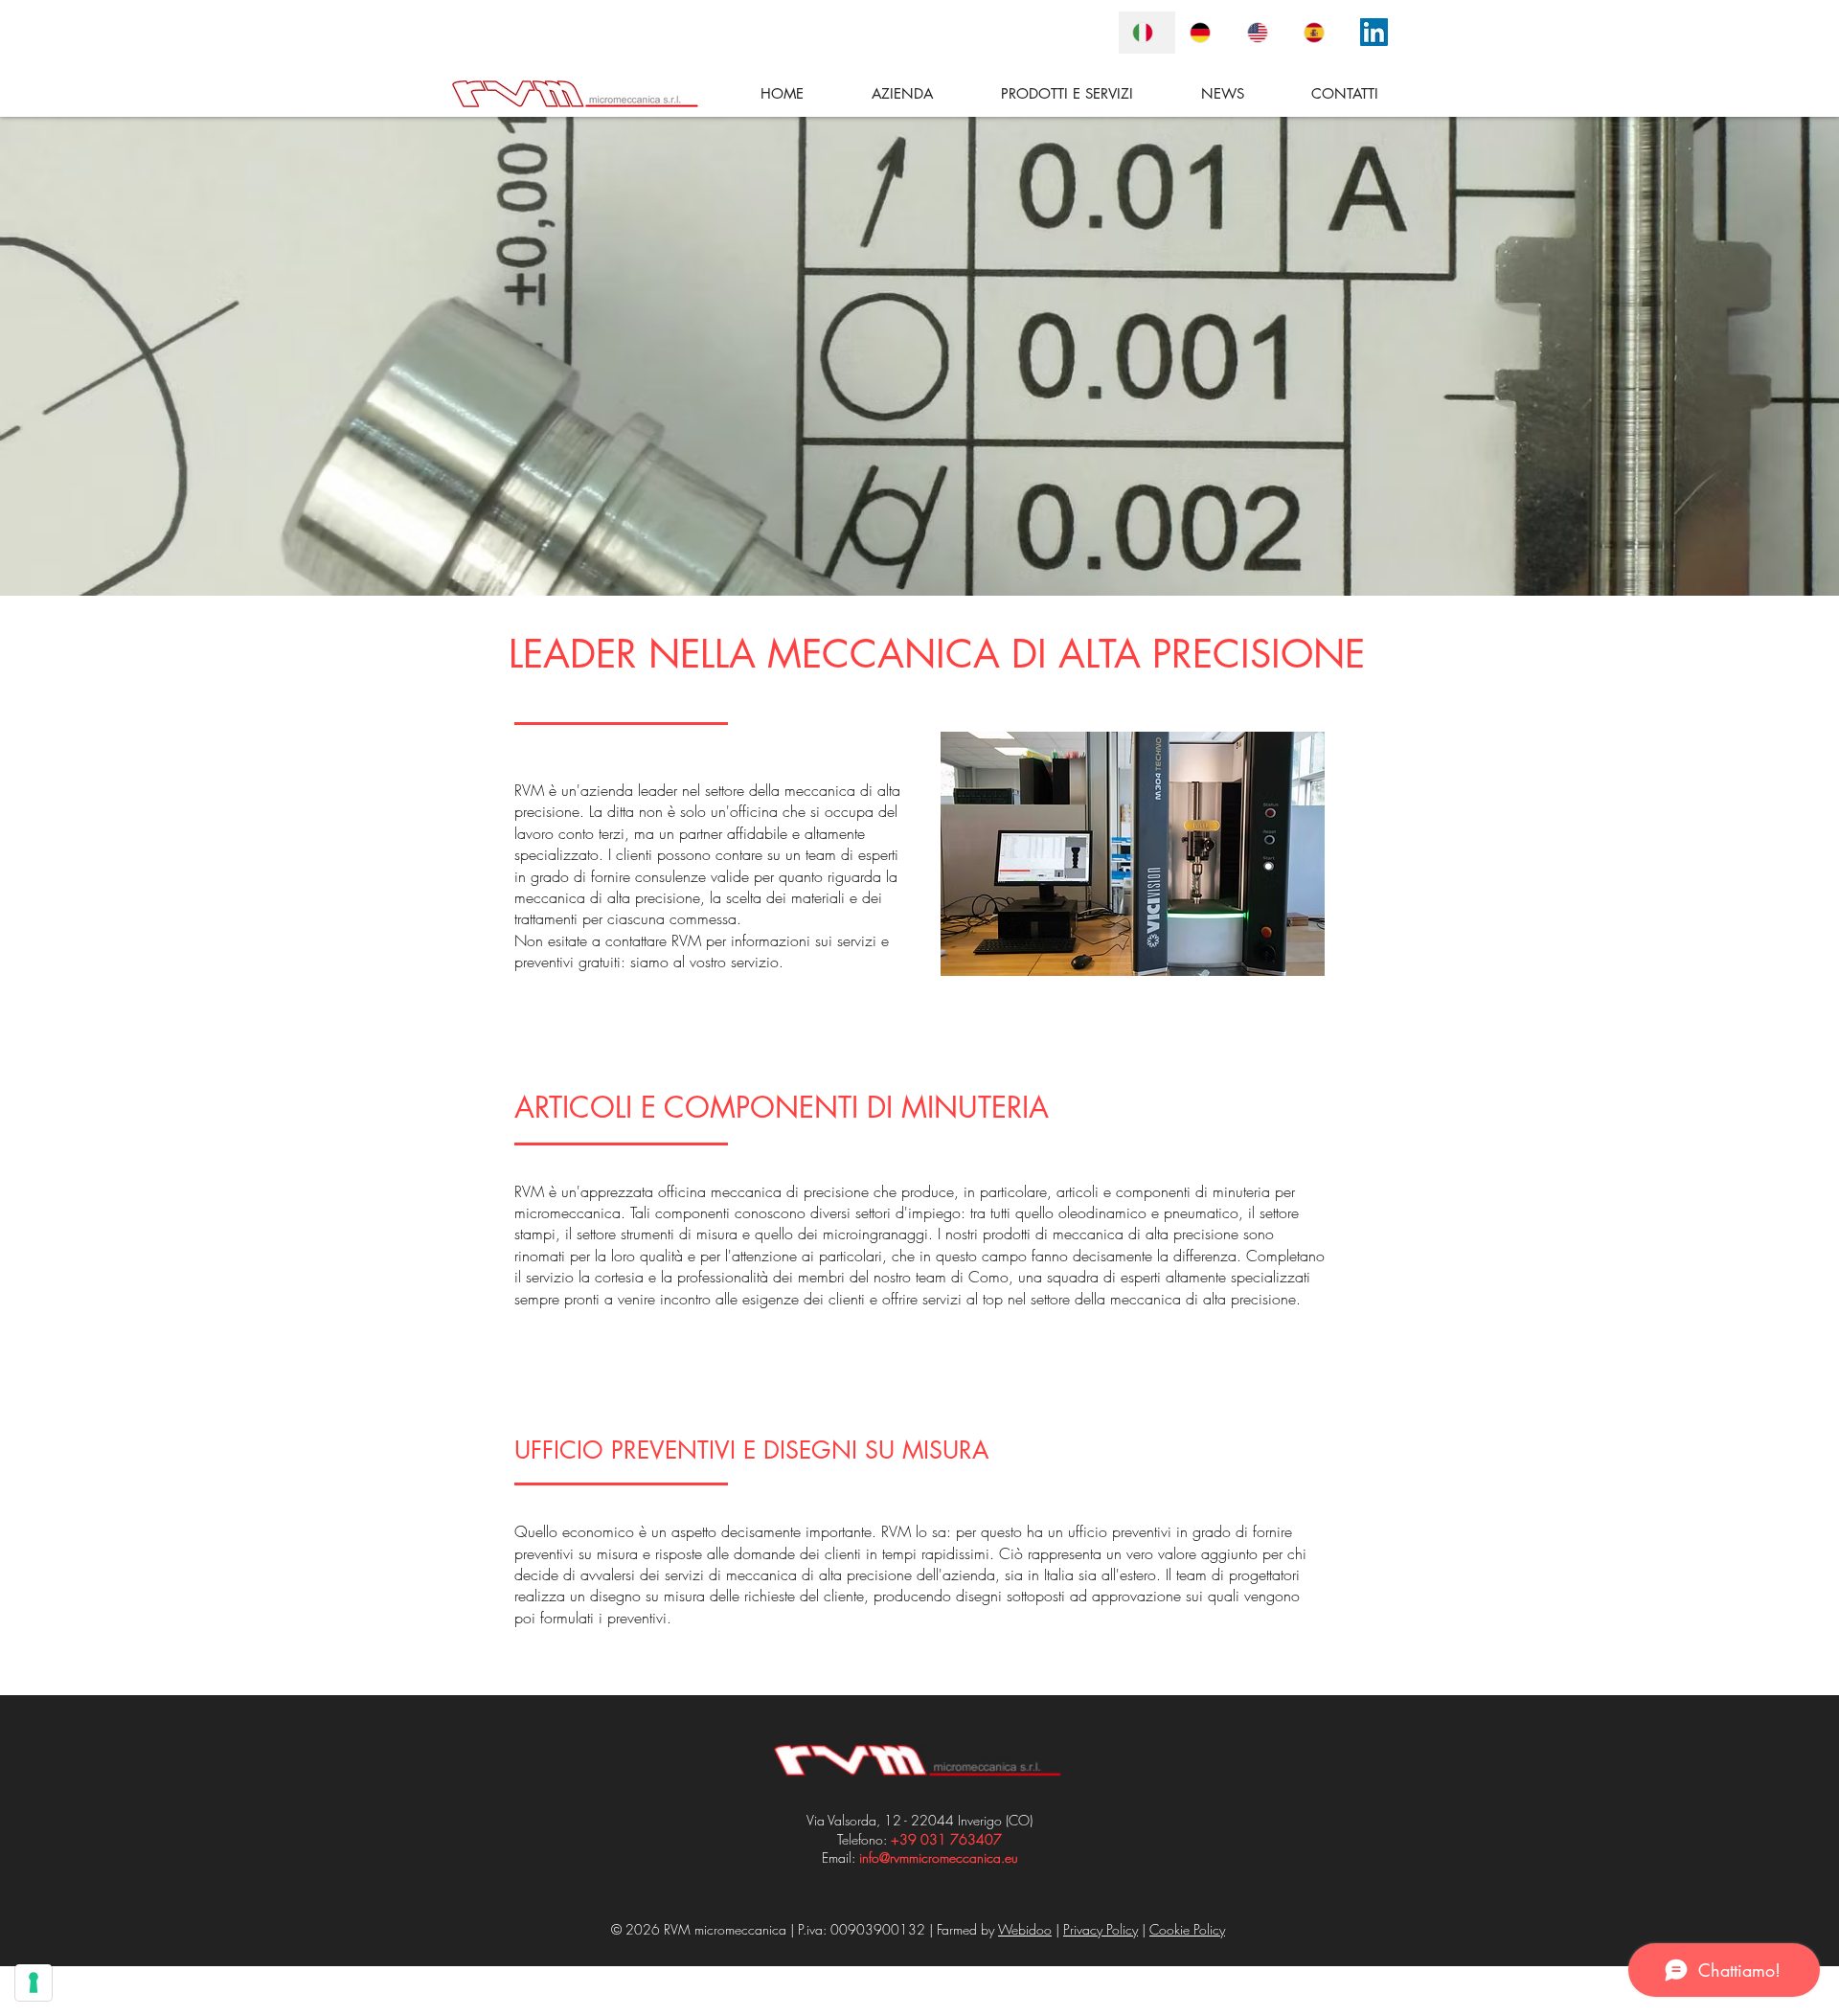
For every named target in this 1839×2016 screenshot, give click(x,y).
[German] (1204, 33)
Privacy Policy (1101, 1929)
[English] (1261, 33)
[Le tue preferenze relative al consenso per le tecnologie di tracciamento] (34, 1982)
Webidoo (1025, 1929)
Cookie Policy (1187, 1929)
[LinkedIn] (1374, 32)
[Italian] (1147, 33)
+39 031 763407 (946, 1839)
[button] (1043, 94)
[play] (1284, 959)
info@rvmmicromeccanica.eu (939, 1857)
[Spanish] (1318, 33)
